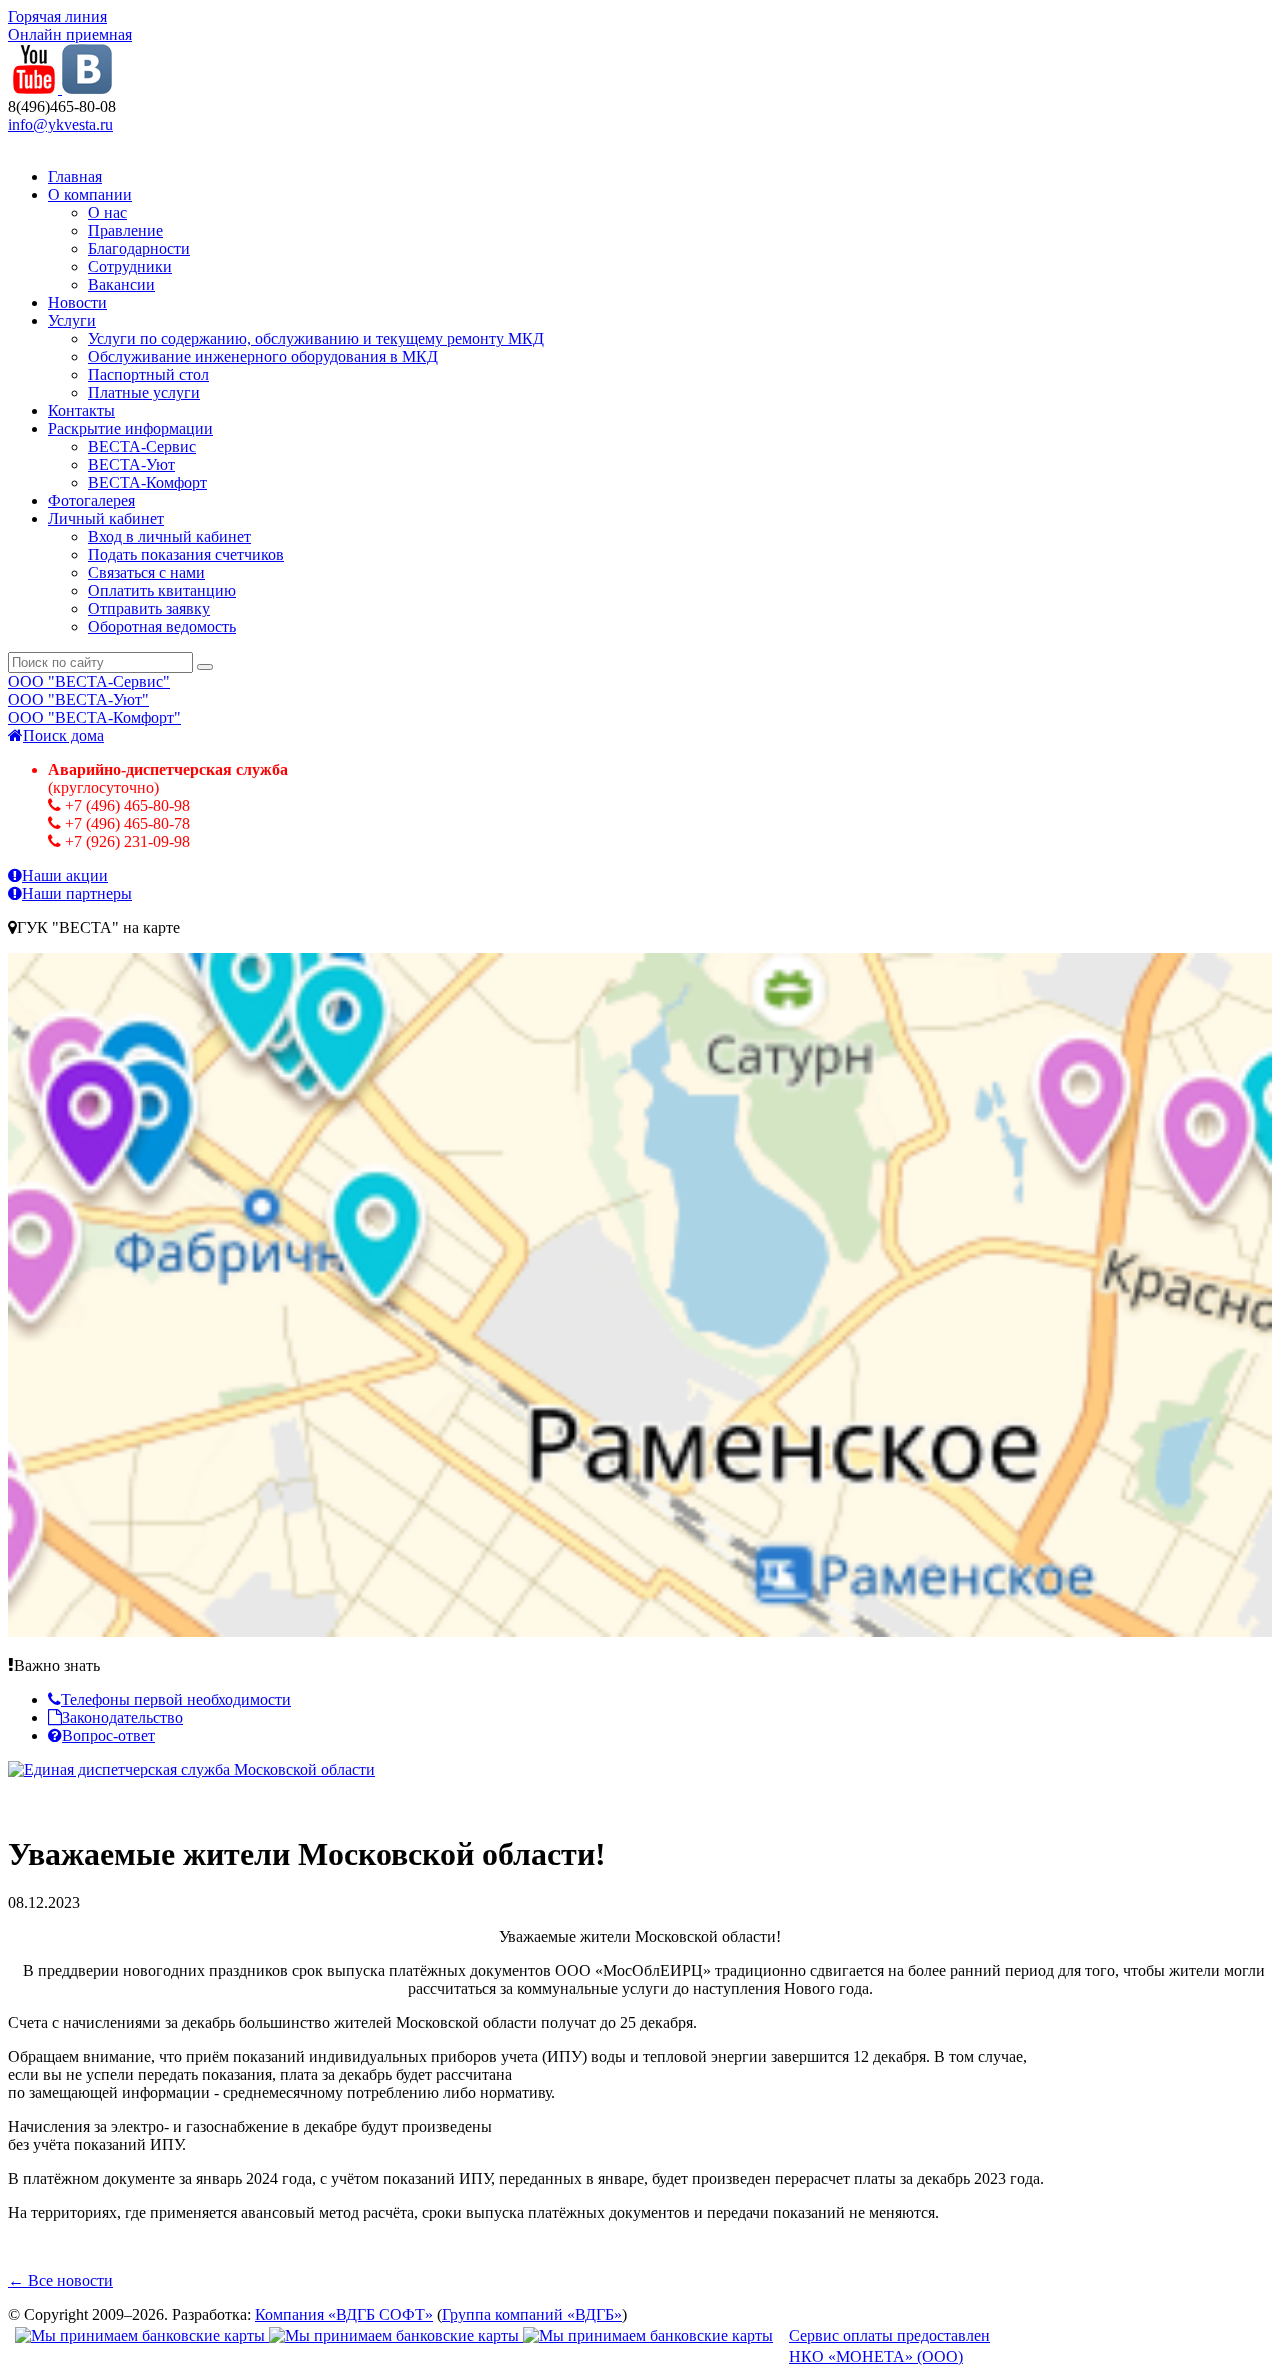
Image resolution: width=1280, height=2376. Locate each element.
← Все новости (60, 2280)
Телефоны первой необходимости (176, 1699)
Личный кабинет (106, 518)
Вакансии (121, 284)
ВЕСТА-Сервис (142, 446)
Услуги (72, 320)
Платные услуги (144, 392)
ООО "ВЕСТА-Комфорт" (94, 717)
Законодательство (122, 1717)
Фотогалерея (91, 500)
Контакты (81, 410)
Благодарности (139, 248)
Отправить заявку (149, 608)
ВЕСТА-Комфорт (147, 482)
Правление (125, 230)
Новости (77, 302)
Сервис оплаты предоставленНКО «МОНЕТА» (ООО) (889, 2346)
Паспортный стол (148, 374)
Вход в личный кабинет (169, 536)
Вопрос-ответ (108, 1735)
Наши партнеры (77, 893)
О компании (90, 194)
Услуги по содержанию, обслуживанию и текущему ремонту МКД (316, 338)
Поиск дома (63, 735)
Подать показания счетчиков (186, 554)
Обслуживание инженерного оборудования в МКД (263, 356)
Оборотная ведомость (162, 626)
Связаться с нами (146, 572)
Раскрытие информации (130, 428)
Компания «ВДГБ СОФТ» (344, 2314)
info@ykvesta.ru (60, 124)
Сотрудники (130, 266)
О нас (107, 212)
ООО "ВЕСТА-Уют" (78, 699)
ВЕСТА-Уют (131, 464)
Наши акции (65, 875)
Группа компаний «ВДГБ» (532, 2314)
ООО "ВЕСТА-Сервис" (89, 681)
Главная (75, 176)
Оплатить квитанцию (162, 590)
